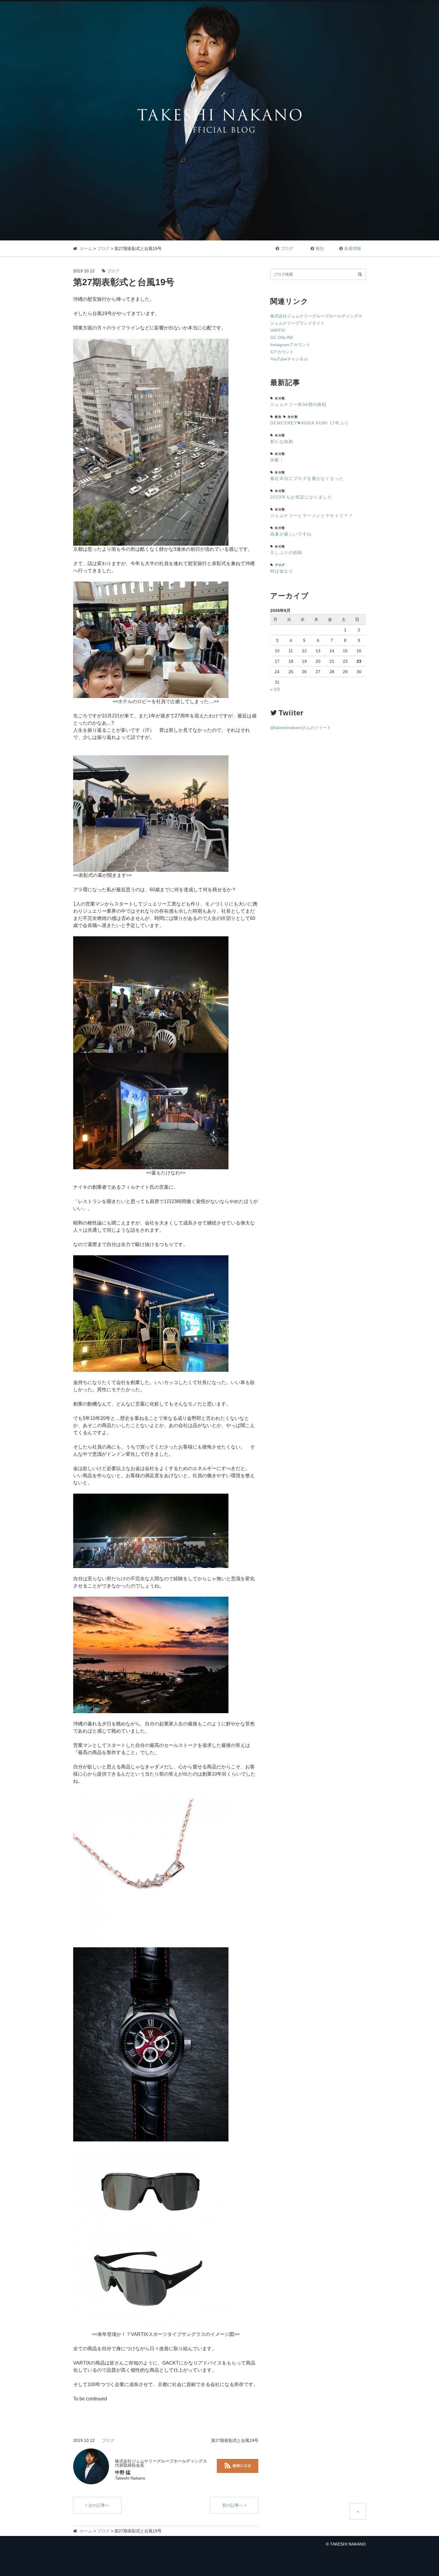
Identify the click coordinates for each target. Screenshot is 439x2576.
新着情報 (353, 248)
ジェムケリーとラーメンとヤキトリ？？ (312, 515)
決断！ (277, 460)
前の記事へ (233, 2505)
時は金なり (282, 571)
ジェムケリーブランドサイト (297, 323)
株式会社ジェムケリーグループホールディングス (316, 316)
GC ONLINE (282, 337)
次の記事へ (99, 2505)
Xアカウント (282, 352)
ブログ (103, 248)
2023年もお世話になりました (301, 497)
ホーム (86, 248)
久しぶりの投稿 (286, 553)
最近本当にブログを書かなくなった (307, 478)
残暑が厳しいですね (291, 534)
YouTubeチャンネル (289, 359)
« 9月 (275, 689)
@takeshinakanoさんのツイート (301, 728)
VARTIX (278, 330)
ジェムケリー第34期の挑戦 (298, 404)
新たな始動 (282, 441)
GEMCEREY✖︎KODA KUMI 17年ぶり (310, 423)
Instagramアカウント (290, 345)
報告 (320, 248)
